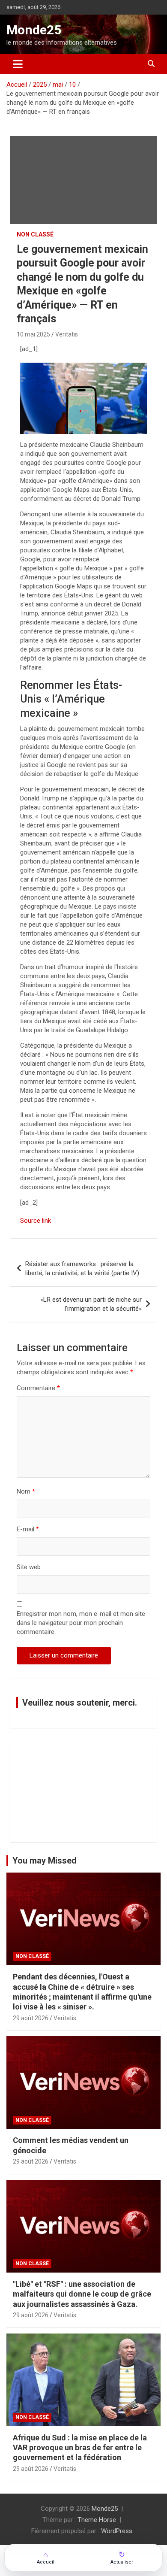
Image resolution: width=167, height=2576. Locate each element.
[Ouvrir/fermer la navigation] (18, 64)
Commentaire (38, 1388)
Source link (36, 1221)
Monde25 (34, 30)
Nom (26, 1491)
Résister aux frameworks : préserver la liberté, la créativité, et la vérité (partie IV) (82, 1268)
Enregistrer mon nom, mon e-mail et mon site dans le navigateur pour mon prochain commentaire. (81, 1623)
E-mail (28, 1529)
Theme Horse (97, 2520)
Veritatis (67, 334)
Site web (29, 1567)
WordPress (117, 2531)
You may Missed (45, 1861)
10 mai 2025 (33, 334)
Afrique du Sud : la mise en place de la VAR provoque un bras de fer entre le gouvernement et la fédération (80, 2448)
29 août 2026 (31, 2018)
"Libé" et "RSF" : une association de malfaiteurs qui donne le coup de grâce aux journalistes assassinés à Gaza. (82, 2294)
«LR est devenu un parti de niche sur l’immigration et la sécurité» (91, 1304)
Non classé (35, 234)
